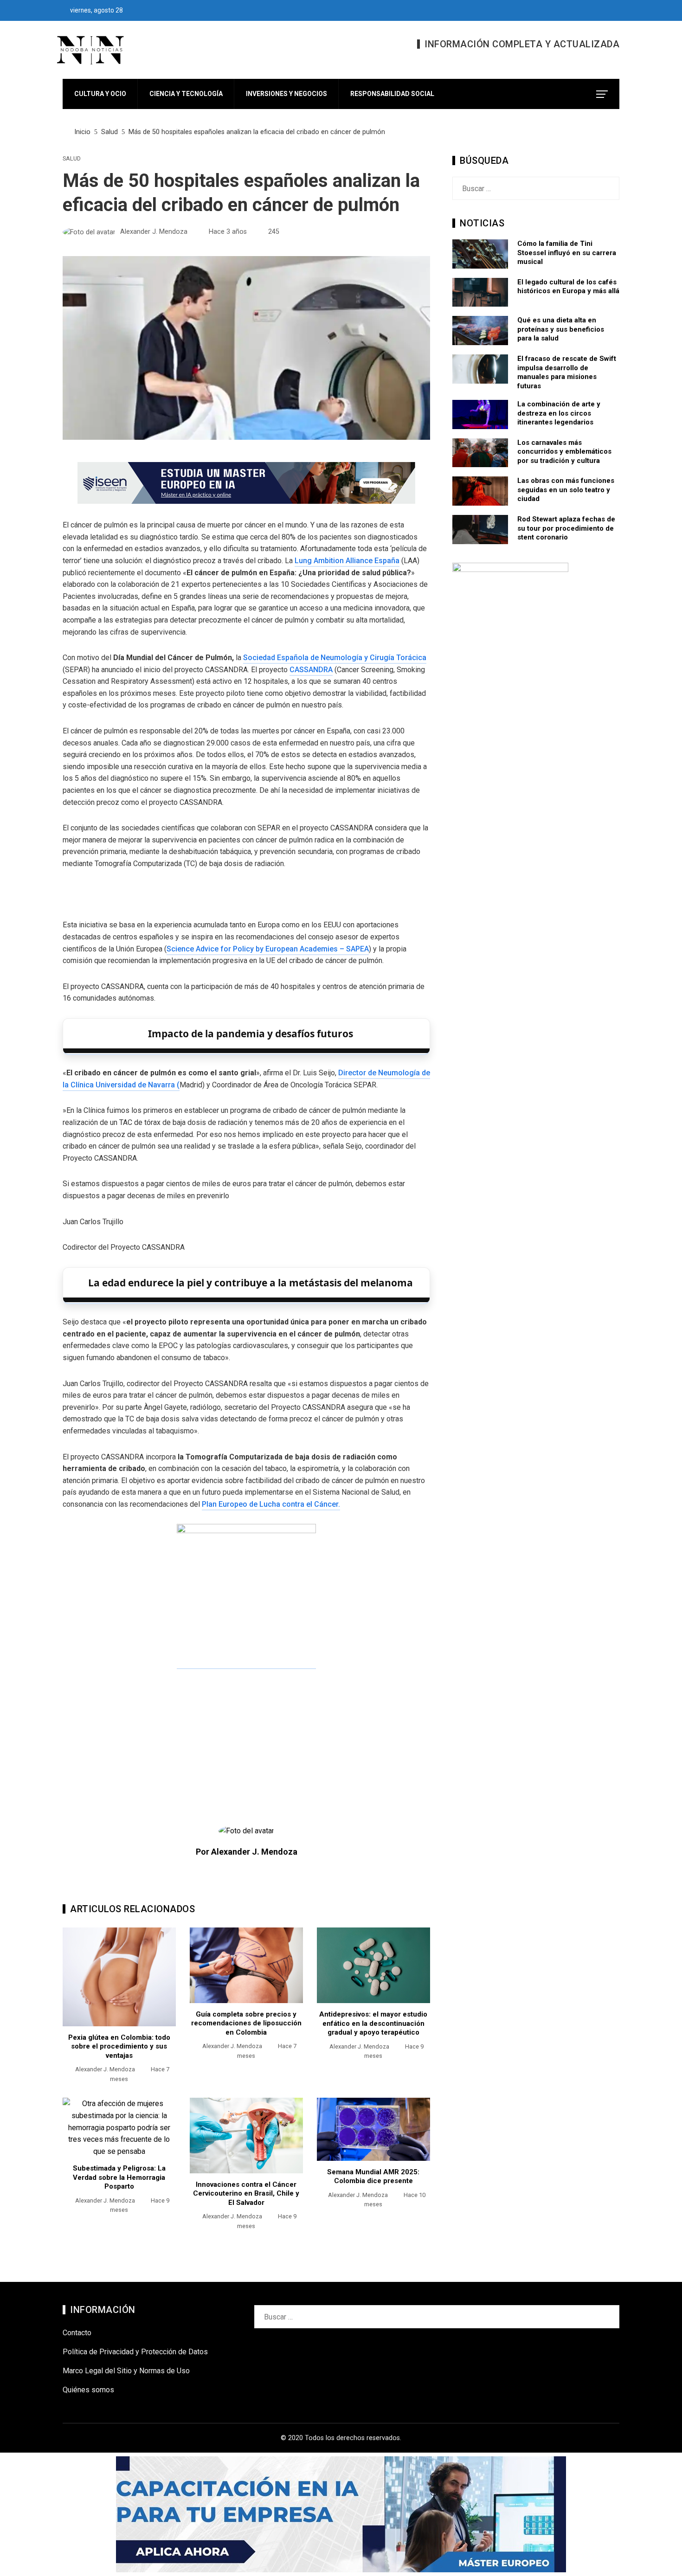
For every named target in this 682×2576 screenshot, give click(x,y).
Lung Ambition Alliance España (347, 561)
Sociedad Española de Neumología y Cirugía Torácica (335, 658)
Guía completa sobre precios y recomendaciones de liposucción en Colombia (246, 2023)
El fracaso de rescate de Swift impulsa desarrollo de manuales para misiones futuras (567, 372)
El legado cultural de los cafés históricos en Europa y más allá (568, 287)
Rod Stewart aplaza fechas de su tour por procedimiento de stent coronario (566, 528)
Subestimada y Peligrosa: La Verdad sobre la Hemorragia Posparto (119, 2177)
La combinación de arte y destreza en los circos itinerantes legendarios (559, 413)
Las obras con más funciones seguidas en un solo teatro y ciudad (566, 490)
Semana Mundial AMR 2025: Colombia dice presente (373, 2177)
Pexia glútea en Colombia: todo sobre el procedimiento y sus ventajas (119, 2046)
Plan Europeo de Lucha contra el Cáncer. (271, 1504)
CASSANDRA (311, 670)
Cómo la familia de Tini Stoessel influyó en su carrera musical (567, 253)
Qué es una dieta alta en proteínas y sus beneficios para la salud (561, 329)
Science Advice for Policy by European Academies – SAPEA (268, 949)
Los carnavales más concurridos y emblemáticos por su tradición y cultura (564, 452)
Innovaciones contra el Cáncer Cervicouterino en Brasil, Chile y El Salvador (246, 2194)
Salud (72, 159)
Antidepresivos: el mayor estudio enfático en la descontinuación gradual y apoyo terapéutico (373, 2023)
